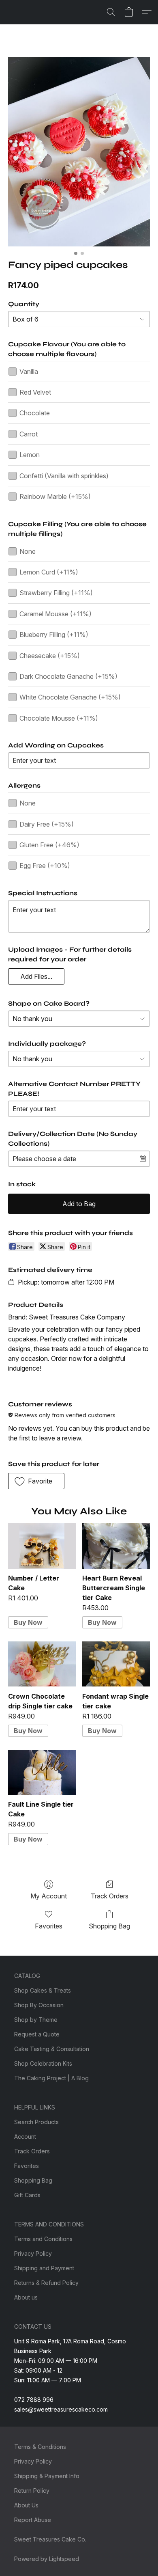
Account (25, 2137)
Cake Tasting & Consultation (52, 2049)
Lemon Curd (49, 572)
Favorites (49, 1926)
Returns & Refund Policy (46, 2283)
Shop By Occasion (39, 2005)
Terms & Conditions (40, 2447)
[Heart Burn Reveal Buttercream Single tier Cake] (116, 1546)
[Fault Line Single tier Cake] (42, 1772)
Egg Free (45, 866)
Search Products (36, 2122)
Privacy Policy (33, 2253)
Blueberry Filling (54, 635)
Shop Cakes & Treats (43, 1990)
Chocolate (35, 413)
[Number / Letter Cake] (42, 1546)
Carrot (29, 434)
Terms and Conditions (43, 2239)
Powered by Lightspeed (47, 2559)
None (28, 551)
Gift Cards (27, 2195)
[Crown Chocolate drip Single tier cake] (42, 1664)
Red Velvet (35, 392)
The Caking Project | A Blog (51, 2078)
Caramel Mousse (56, 614)
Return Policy (32, 2491)
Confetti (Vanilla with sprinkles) (64, 476)
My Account (49, 1896)
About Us (26, 2505)
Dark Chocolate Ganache (68, 676)
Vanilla (29, 371)
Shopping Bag (109, 1926)
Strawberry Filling (56, 593)
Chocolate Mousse (59, 718)
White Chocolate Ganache (70, 697)
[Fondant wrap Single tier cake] (116, 1664)
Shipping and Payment (44, 2268)
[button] (111, 12)
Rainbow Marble (55, 497)
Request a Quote (37, 2034)
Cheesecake (50, 656)
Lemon (30, 455)
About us (26, 2297)
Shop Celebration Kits (43, 2063)
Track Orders (110, 1896)
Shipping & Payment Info (47, 2476)
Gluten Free (49, 845)
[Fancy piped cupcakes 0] (79, 152)
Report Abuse (33, 2520)
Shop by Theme (36, 2020)
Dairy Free (47, 824)
